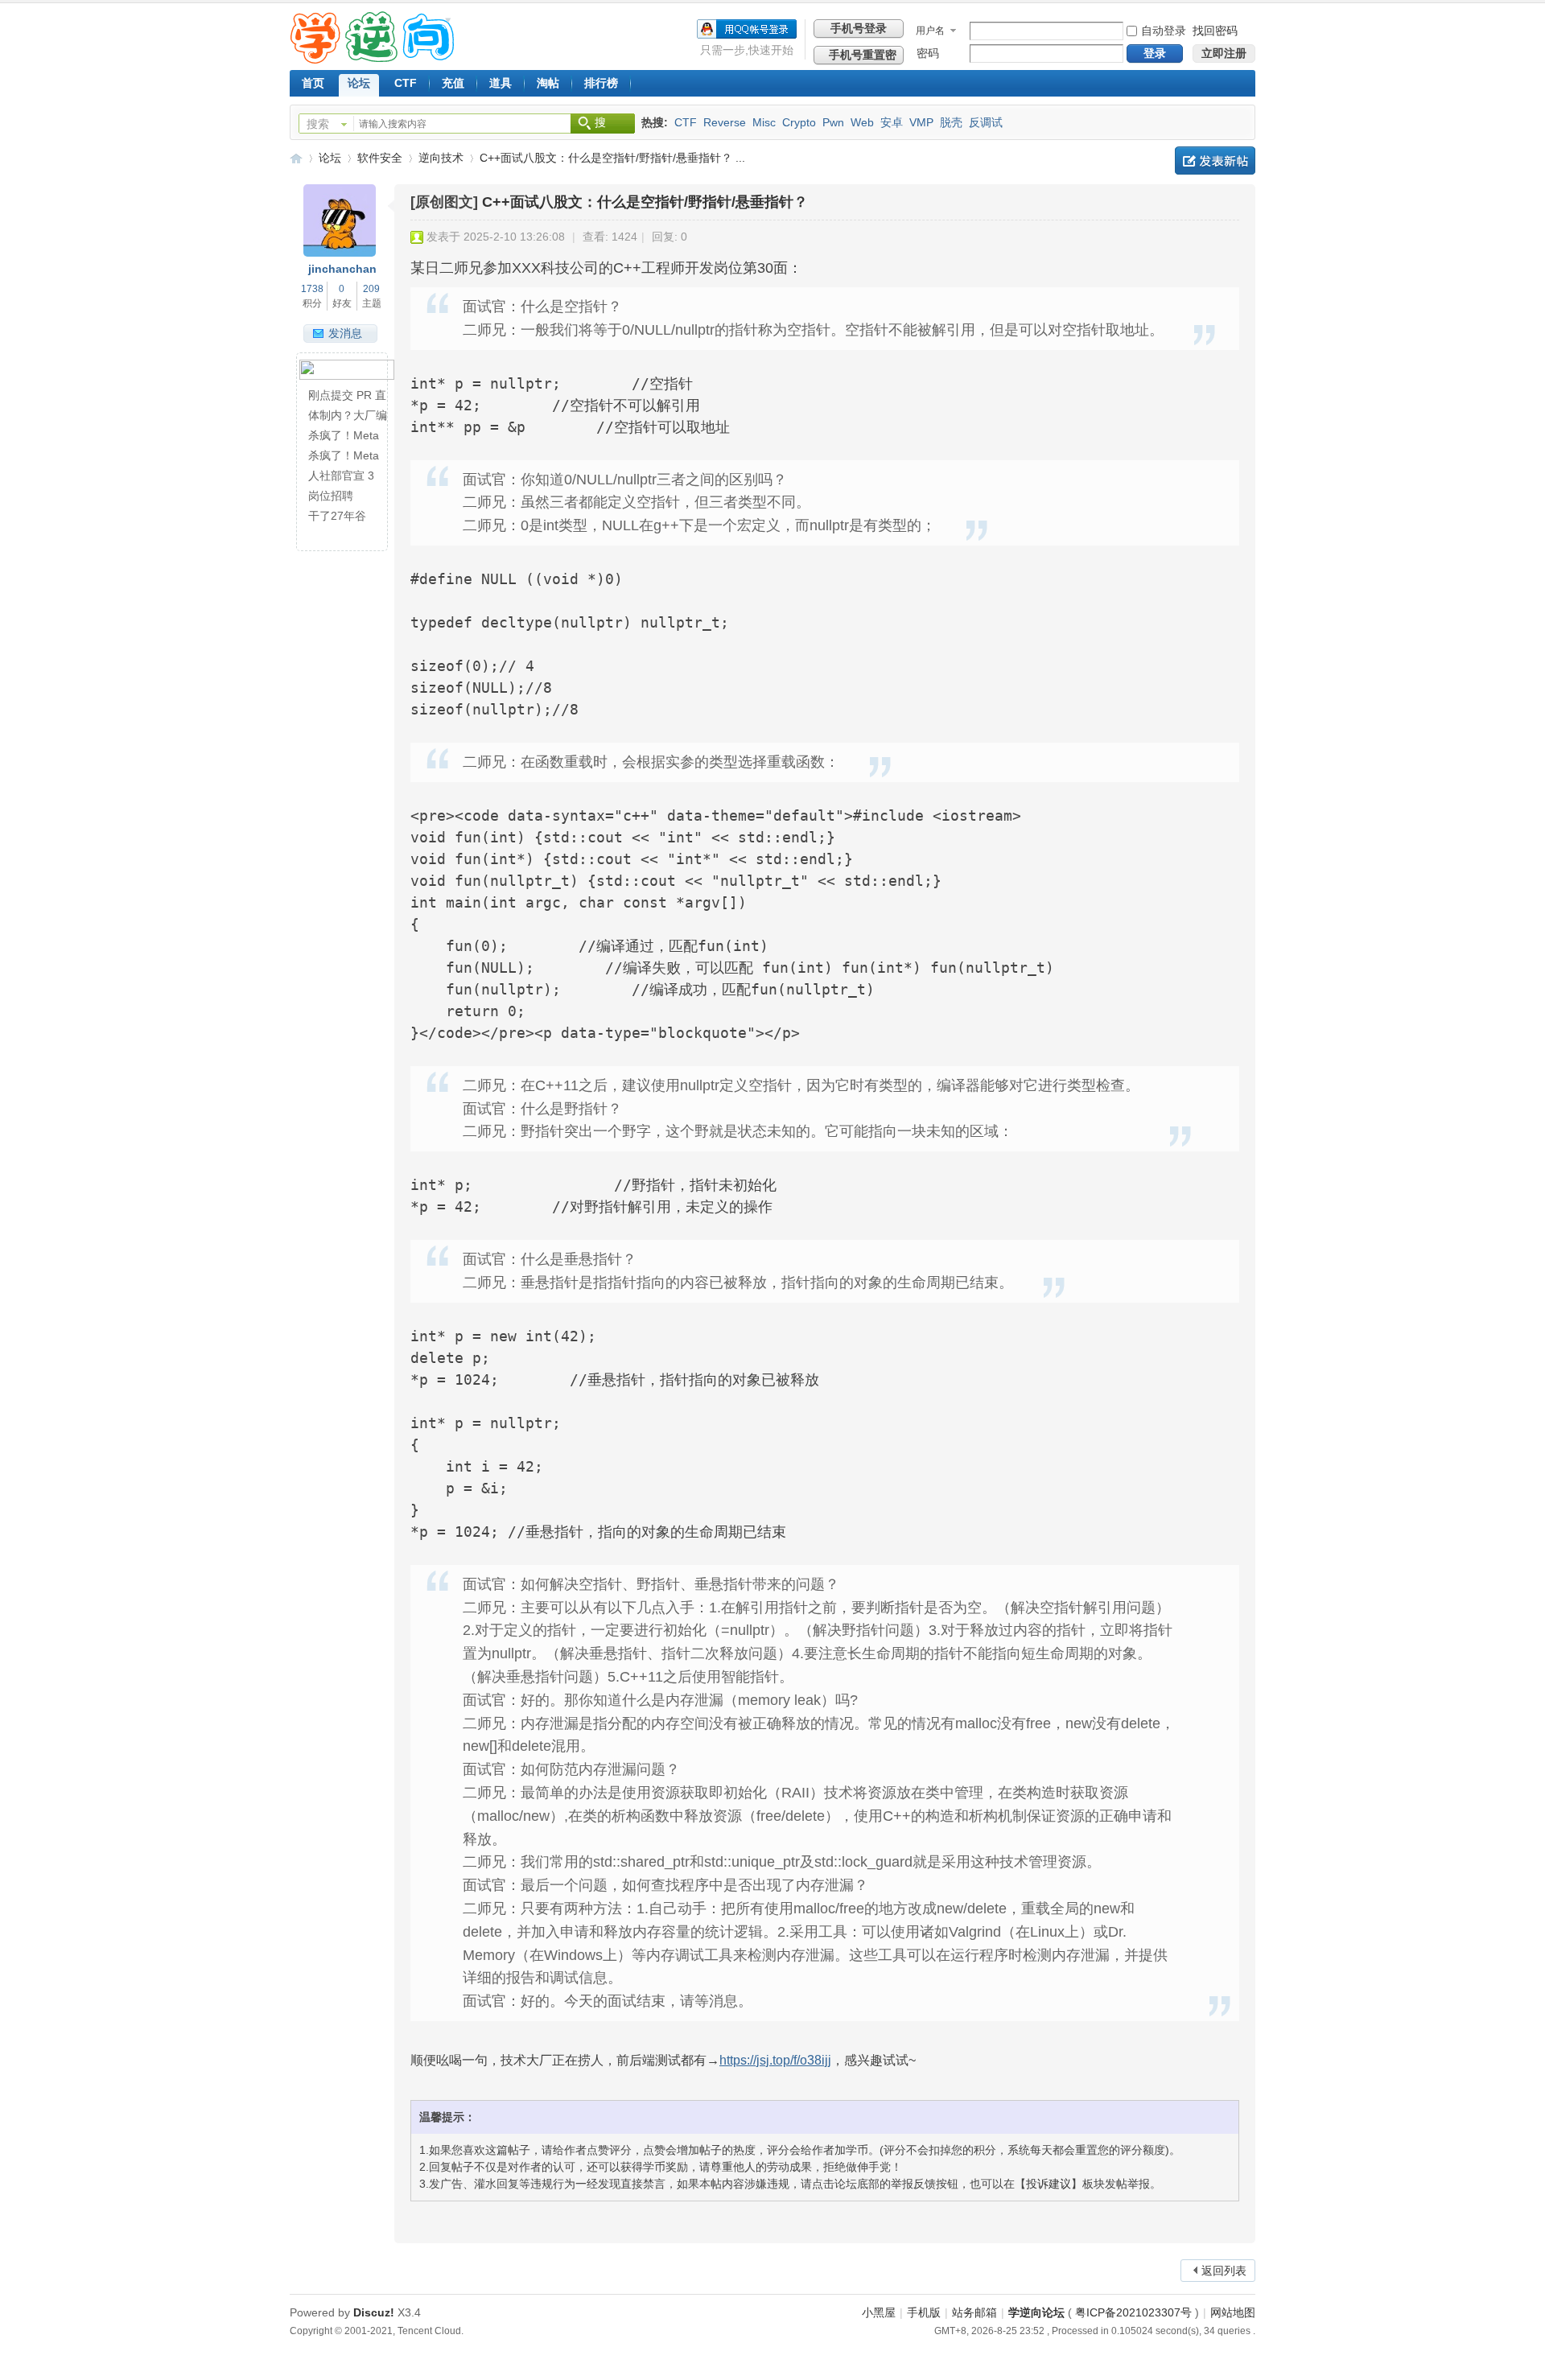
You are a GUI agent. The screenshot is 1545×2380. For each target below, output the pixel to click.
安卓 (892, 122)
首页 (313, 83)
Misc (764, 122)
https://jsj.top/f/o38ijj (775, 2060)
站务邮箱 (974, 2312)
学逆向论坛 (296, 158)
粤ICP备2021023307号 (1133, 2312)
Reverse (725, 122)
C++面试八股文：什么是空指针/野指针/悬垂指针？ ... (612, 158)
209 (371, 289)
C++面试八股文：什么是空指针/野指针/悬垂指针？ (645, 202)
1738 (312, 289)
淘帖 (548, 83)
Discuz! (374, 2312)
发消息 (345, 333)
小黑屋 (879, 2312)
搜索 (318, 124)
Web (862, 122)
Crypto (799, 122)
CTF (406, 83)
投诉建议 (1049, 2184)
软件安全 (380, 158)
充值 (453, 83)
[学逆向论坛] (372, 60)
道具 (501, 83)
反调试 (986, 122)
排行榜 (601, 83)
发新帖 (1215, 161)
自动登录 (1164, 31)
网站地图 (1233, 2312)
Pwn (833, 122)
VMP (921, 122)
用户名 (930, 31)
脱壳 (951, 122)
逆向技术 (441, 158)
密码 (928, 53)
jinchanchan (342, 269)
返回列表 (1224, 2271)
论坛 (359, 83)
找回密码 (1215, 31)
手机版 (924, 2312)
